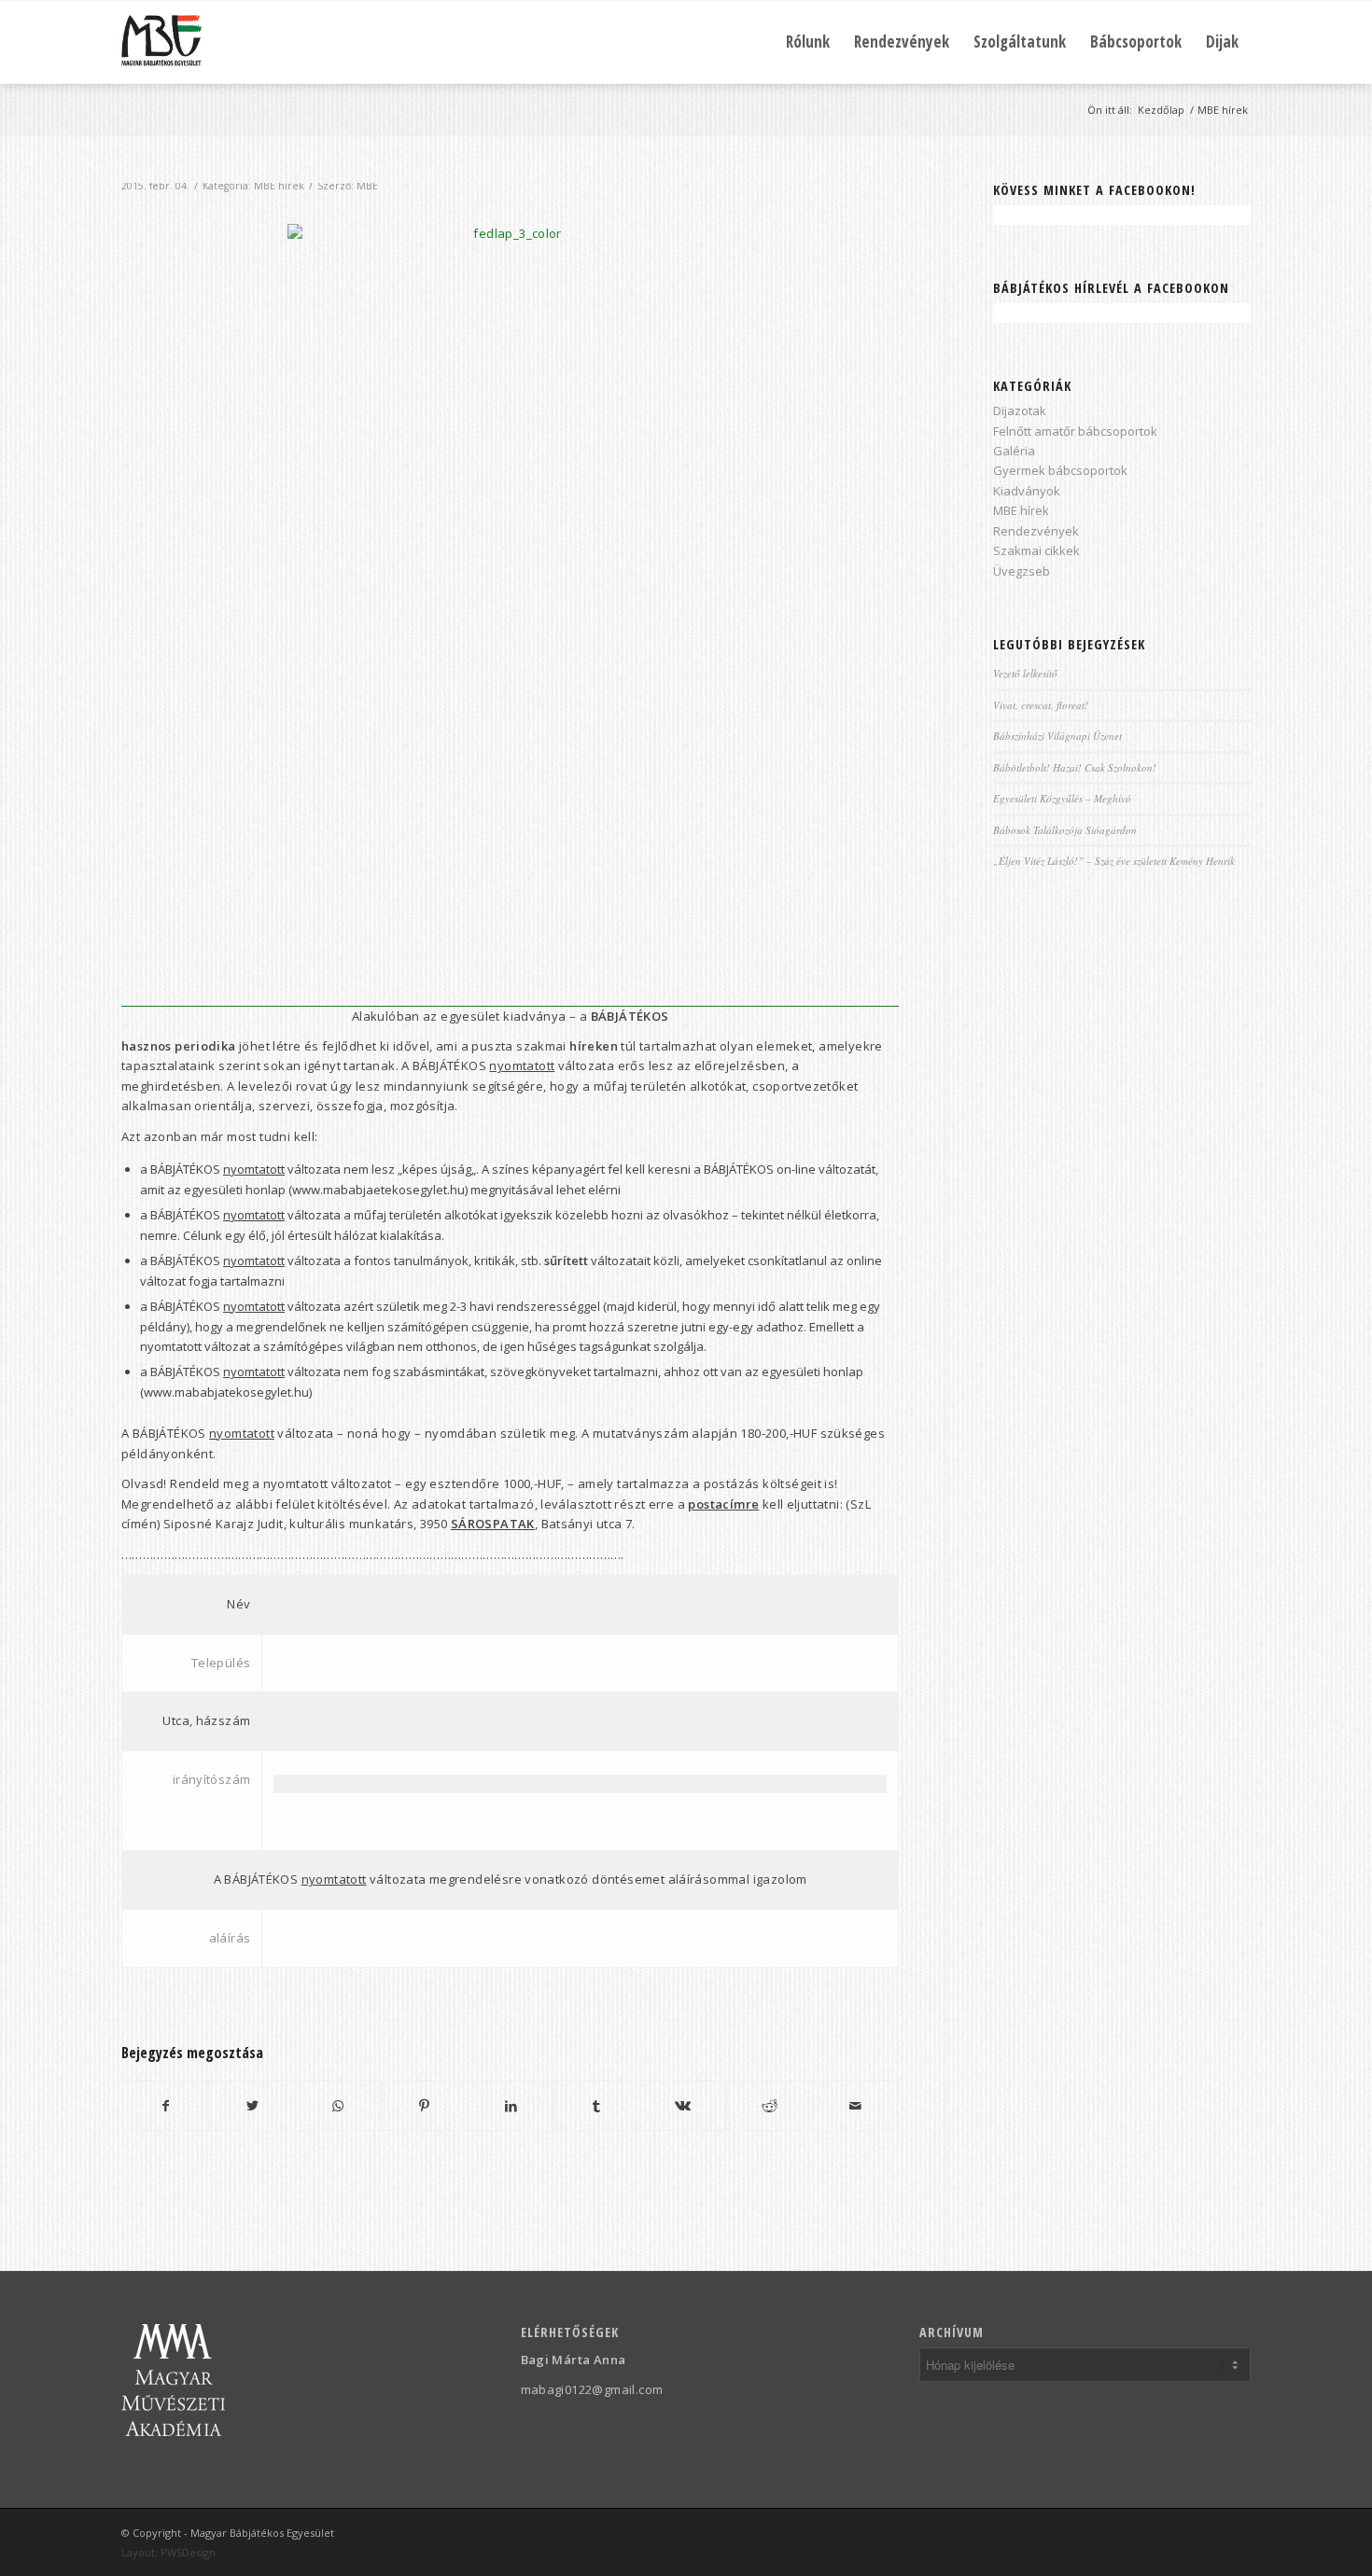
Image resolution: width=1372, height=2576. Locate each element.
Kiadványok (1027, 491)
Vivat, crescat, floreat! (1041, 705)
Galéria (1014, 451)
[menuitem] (808, 42)
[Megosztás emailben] (855, 2106)
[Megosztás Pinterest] (424, 2106)
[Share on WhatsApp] (338, 2106)
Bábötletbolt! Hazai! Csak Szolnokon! (1075, 767)
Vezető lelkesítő (1025, 673)
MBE (367, 186)
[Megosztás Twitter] (252, 2106)
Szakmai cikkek (1036, 550)
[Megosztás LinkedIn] (510, 2106)
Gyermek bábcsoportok (1060, 470)
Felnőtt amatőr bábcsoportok (1075, 431)
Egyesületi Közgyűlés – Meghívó (1062, 798)
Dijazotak (1020, 411)
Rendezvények (1036, 531)
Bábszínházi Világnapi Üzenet (1057, 736)
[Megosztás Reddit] (770, 2106)
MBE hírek (279, 186)
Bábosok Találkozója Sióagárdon (1065, 830)
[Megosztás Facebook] (165, 2106)
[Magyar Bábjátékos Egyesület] (161, 42)
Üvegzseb (1022, 571)
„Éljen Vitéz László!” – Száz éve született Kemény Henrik (1114, 861)
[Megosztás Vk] (683, 2106)
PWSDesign (188, 2552)
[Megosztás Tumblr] (597, 2106)
